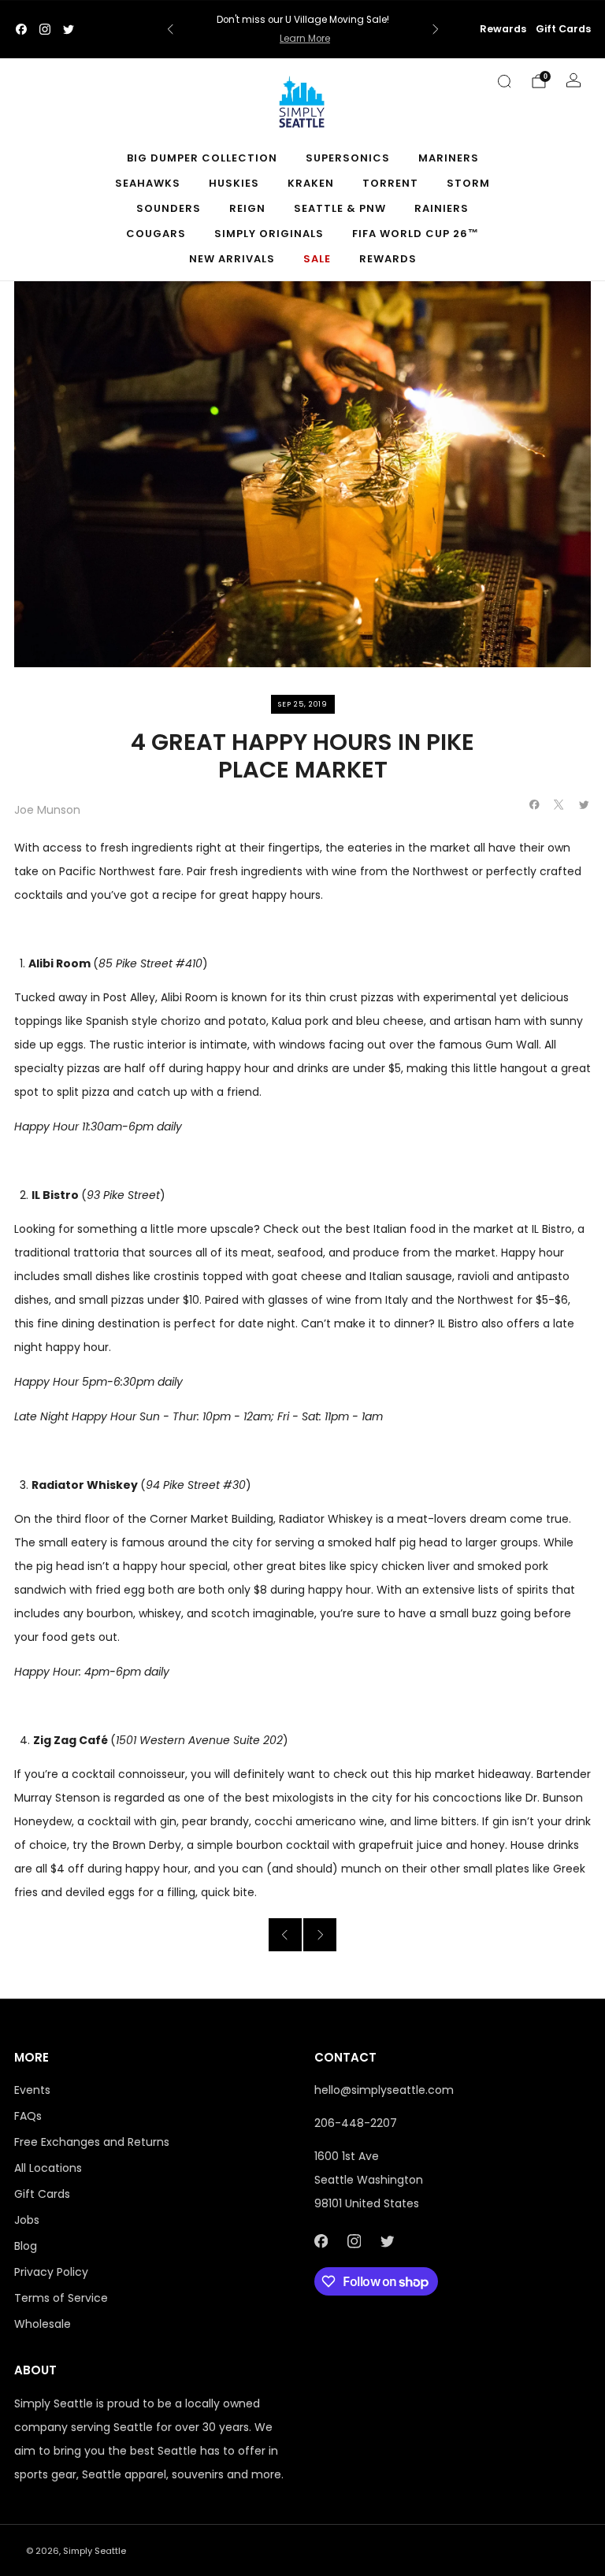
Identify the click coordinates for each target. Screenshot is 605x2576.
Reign (247, 208)
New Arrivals (232, 259)
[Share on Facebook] (535, 805)
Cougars (156, 234)
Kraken (311, 183)
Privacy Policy (51, 2272)
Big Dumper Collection (202, 158)
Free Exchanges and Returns (92, 2142)
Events (32, 2090)
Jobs (27, 2220)
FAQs (28, 2116)
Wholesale (43, 2324)
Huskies (234, 183)
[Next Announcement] (436, 29)
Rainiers (442, 208)
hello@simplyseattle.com (384, 2090)
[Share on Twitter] (585, 805)
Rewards (503, 29)
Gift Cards (563, 29)
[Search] (504, 81)
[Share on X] (559, 805)
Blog (26, 2246)
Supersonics (348, 158)
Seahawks (148, 183)
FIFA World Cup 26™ (416, 234)
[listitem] (303, 29)
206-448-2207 (356, 2123)
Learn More (305, 39)
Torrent (390, 183)
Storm (468, 183)
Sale (317, 259)
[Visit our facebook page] (21, 29)
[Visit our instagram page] (45, 29)
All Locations (48, 2168)
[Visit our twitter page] (69, 29)
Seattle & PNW (340, 208)
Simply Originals (269, 234)
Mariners (449, 158)
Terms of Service (61, 2298)
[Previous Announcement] (170, 29)
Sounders (169, 208)
